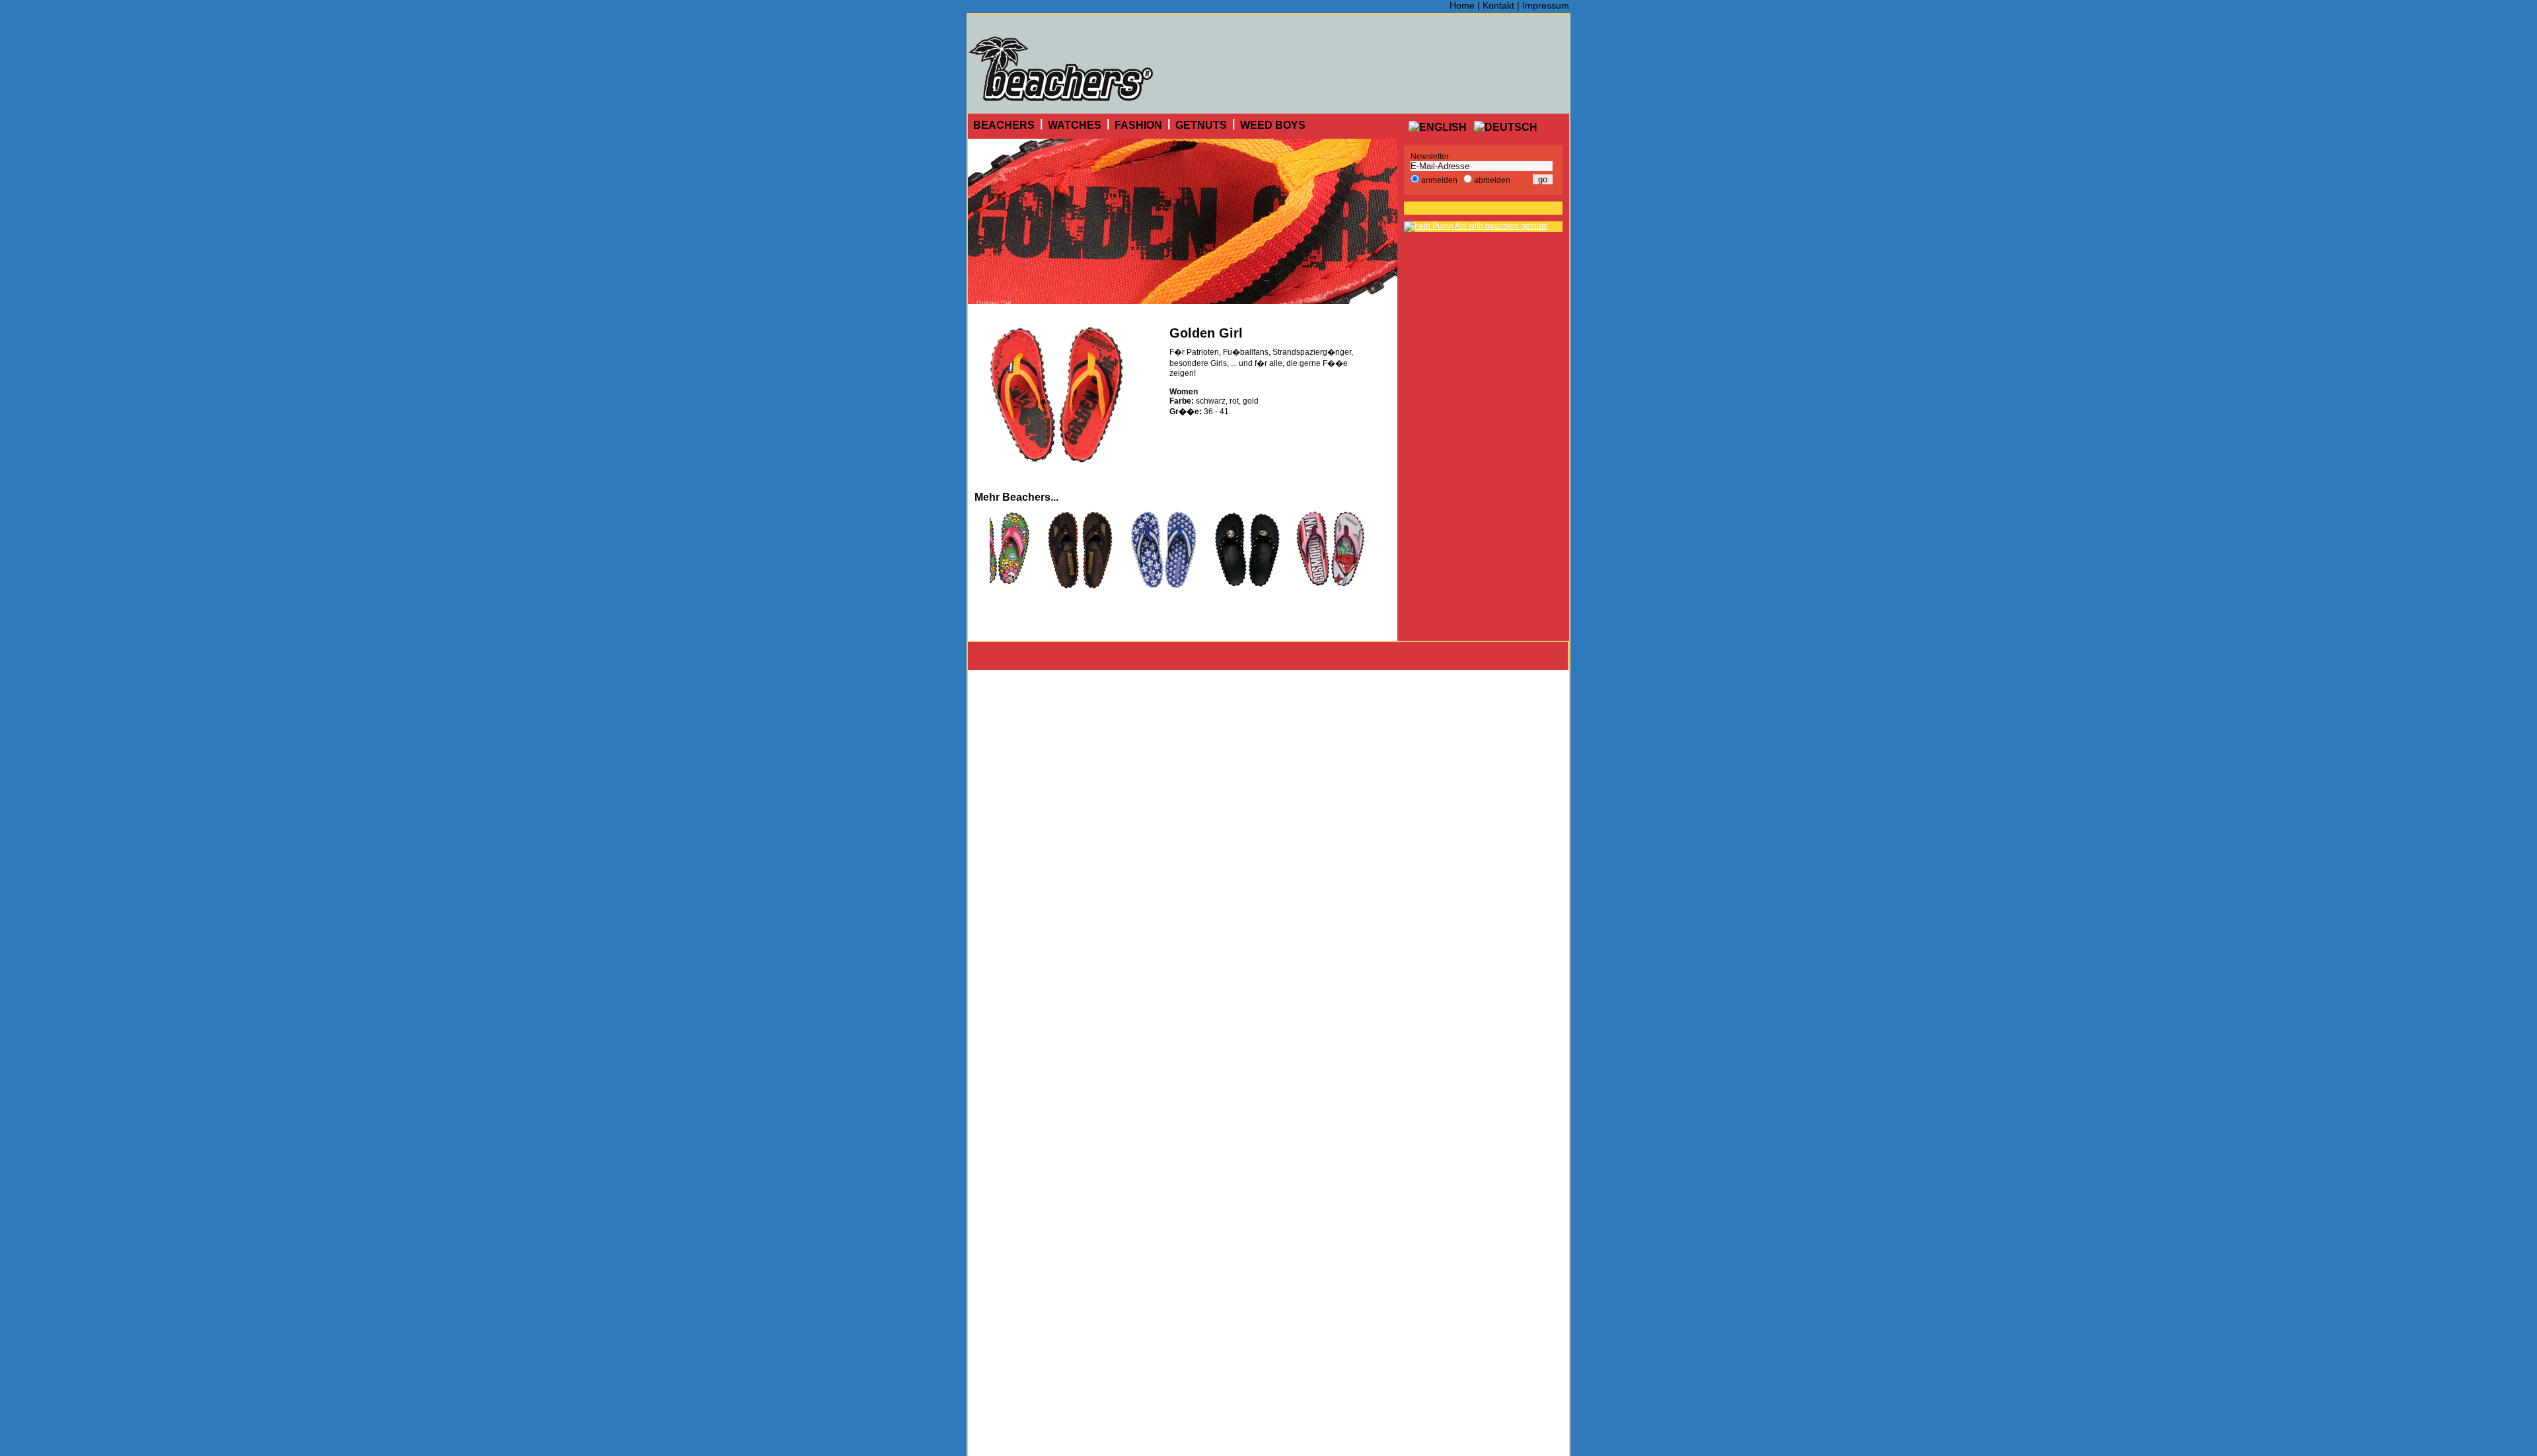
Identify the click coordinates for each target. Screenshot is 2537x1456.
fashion (1138, 125)
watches (1075, 125)
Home (1462, 5)
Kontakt (1498, 5)
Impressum (1546, 5)
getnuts (1201, 125)
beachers (1004, 125)
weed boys (1273, 125)
